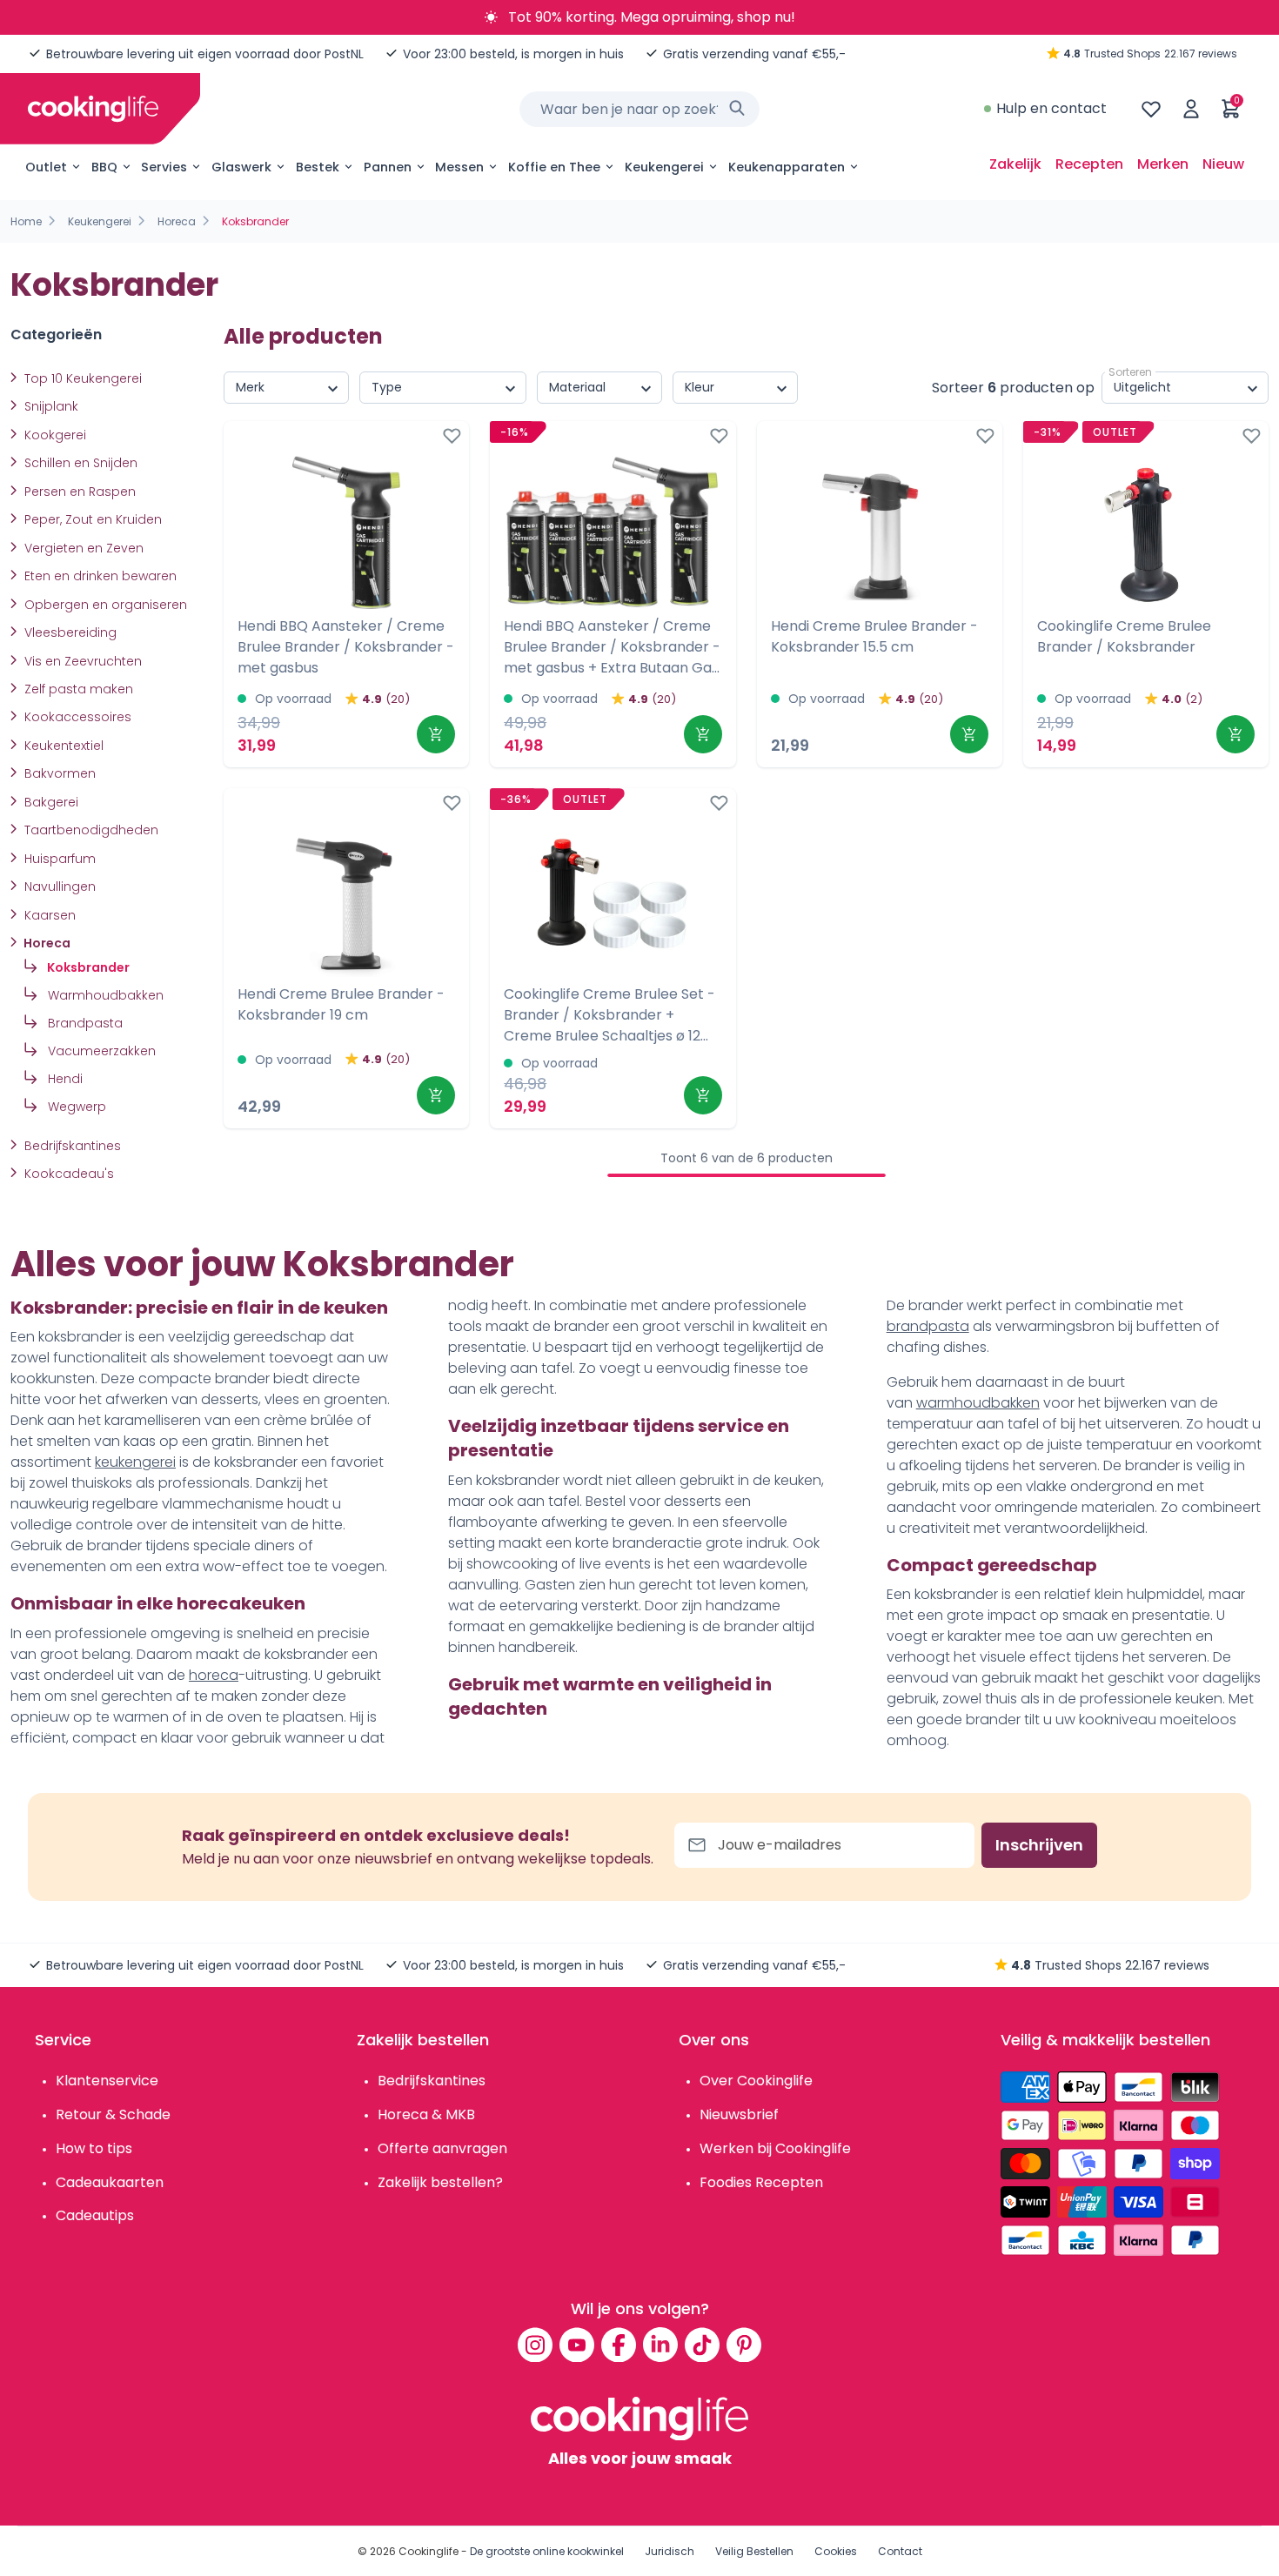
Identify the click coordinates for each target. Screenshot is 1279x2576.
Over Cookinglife (756, 2081)
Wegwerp (75, 1107)
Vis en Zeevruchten (81, 661)
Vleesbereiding (69, 632)
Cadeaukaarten (110, 2182)
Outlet (46, 167)
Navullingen (58, 887)
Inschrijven (1039, 1845)
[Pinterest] (744, 2345)
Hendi (64, 1079)
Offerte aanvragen (442, 2148)
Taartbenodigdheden (90, 830)
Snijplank (50, 406)
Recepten (1089, 164)
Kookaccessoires (76, 717)
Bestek (318, 167)
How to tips (94, 2148)
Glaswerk (241, 167)
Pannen (388, 167)
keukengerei (135, 1462)
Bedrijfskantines (71, 1146)
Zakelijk (1015, 164)
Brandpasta (84, 1023)
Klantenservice (107, 2081)
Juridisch (670, 2551)
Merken (1163, 164)
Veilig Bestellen (754, 2551)
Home (26, 221)
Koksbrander (87, 967)
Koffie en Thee (554, 167)
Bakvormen (58, 773)
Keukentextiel (62, 746)
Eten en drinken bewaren (99, 576)
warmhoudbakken (978, 1403)
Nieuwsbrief (739, 2114)
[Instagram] (535, 2345)
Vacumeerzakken (100, 1051)
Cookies (836, 2551)
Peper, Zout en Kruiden (91, 519)
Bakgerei (50, 802)
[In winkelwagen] (436, 734)
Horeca (177, 221)
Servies (164, 167)
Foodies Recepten (761, 2182)
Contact (900, 2551)
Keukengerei (664, 167)
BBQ (104, 167)
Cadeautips (95, 2215)
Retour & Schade (113, 2114)
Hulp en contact (1051, 108)
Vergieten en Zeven (82, 548)
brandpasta (928, 1326)
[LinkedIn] (660, 2345)
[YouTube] (577, 2345)
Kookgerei (54, 435)
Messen (459, 167)
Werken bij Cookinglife (775, 2148)
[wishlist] (1151, 109)
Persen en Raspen (78, 492)
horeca (214, 1675)
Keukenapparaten (787, 167)
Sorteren (1130, 372)
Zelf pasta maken (77, 689)
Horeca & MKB (426, 2114)
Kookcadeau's (67, 1174)
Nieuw (1223, 164)
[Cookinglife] (93, 109)
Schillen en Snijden (79, 463)
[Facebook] (619, 2345)
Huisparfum (58, 859)
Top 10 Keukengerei (81, 378)
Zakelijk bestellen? (440, 2182)
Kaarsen (48, 915)
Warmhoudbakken (104, 995)
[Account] (1191, 109)
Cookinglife (429, 2551)
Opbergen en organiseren (104, 605)
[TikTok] (702, 2345)
